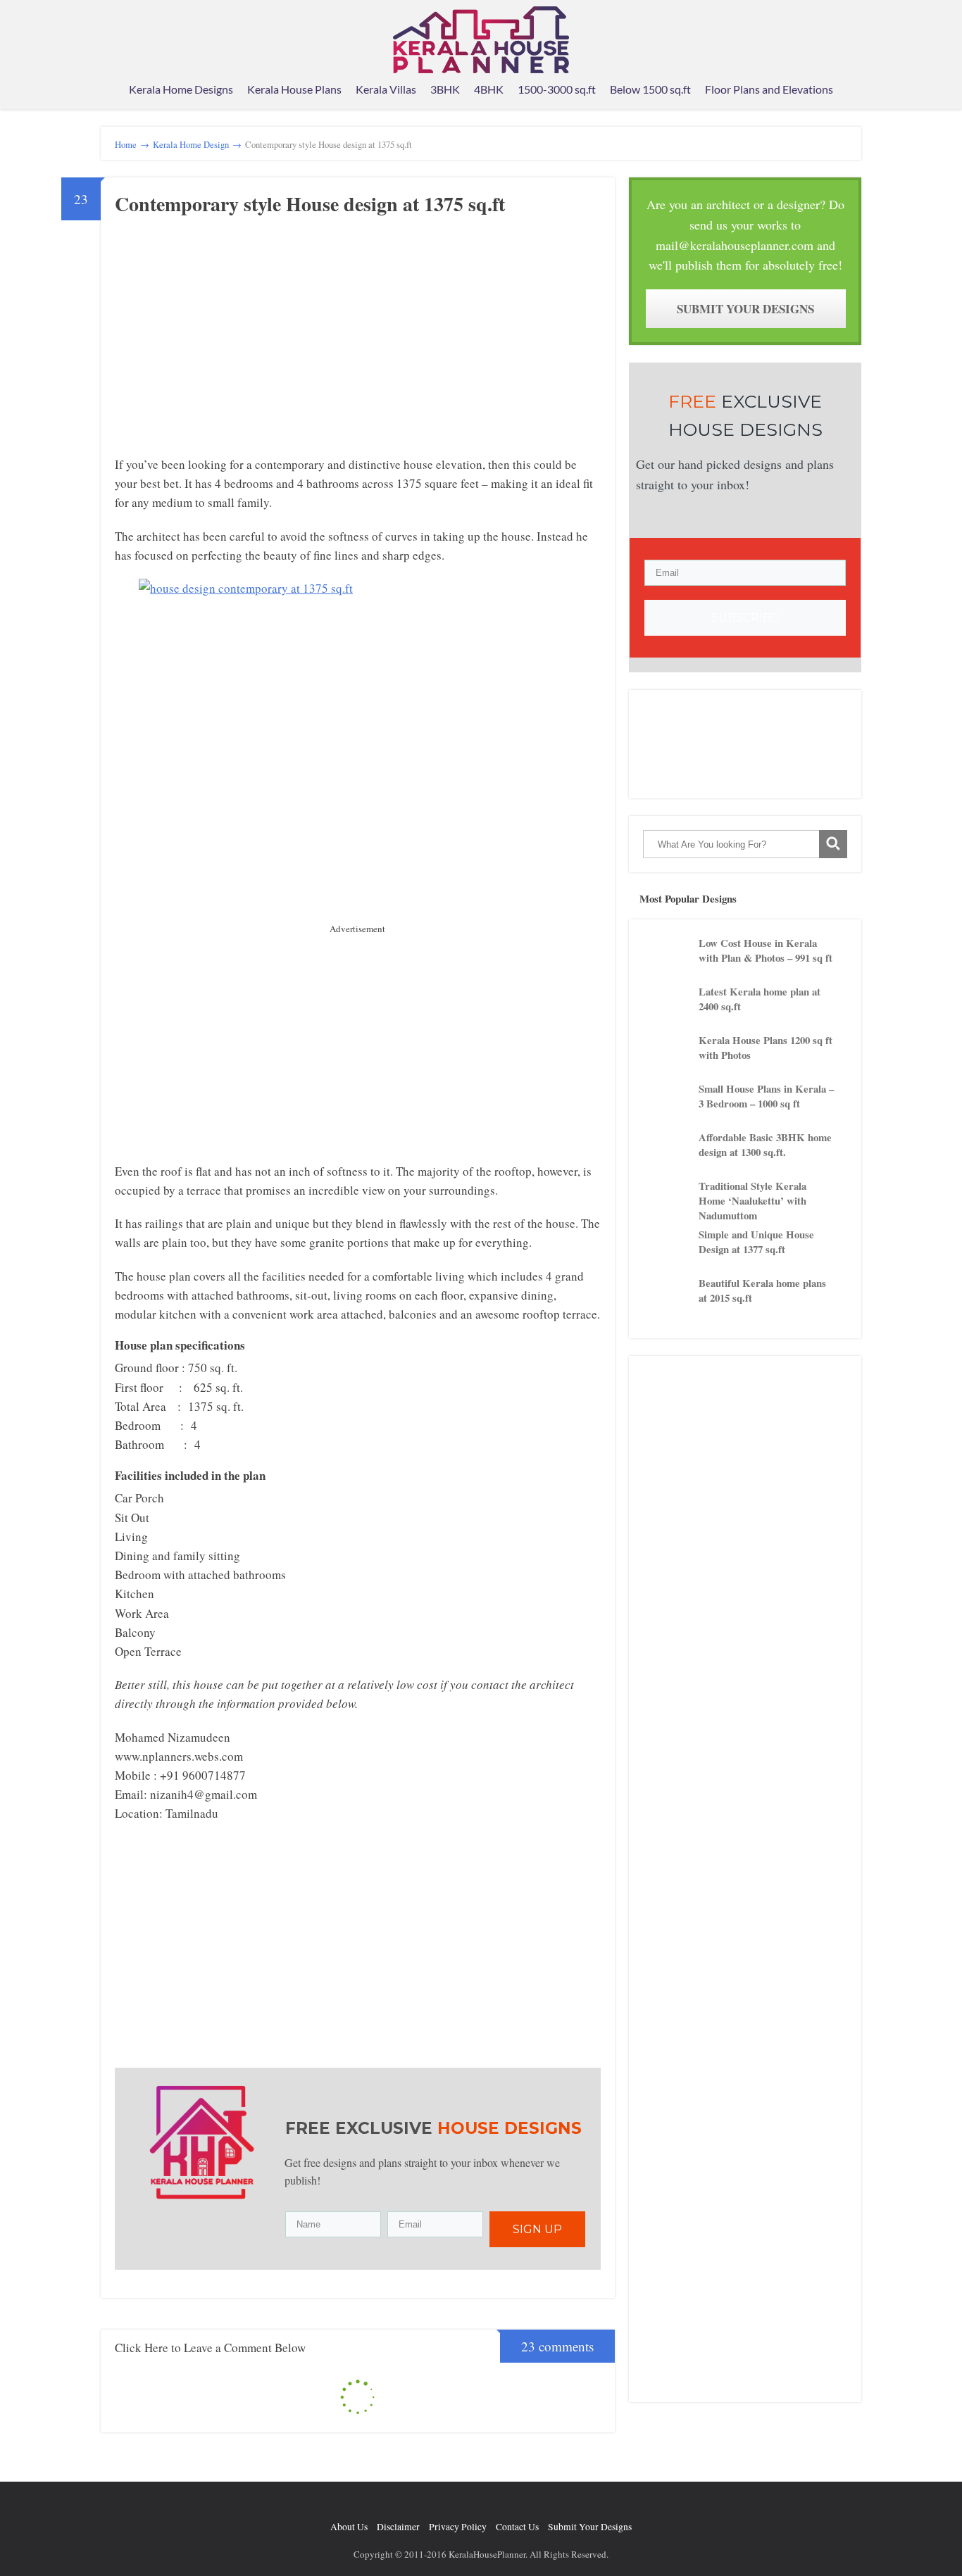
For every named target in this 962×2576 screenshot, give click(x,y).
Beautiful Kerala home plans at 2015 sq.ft (762, 1290)
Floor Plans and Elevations (769, 89)
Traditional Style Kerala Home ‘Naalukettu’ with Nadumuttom (752, 1200)
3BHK (445, 89)
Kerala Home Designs (181, 89)
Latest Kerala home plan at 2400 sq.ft (760, 999)
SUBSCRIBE (745, 618)
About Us (349, 2527)
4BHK (489, 89)
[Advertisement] (233, 353)
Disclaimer (398, 2527)
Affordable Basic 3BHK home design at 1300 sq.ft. (765, 1145)
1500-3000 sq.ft (557, 89)
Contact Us (517, 2527)
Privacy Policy (458, 2527)
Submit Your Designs (745, 309)
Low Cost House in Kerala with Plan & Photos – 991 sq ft (766, 950)
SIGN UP (537, 2229)
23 (81, 199)
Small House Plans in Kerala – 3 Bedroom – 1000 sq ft (766, 1096)
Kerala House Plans (294, 89)
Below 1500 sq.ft (650, 89)
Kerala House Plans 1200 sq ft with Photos (766, 1048)
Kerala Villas (386, 89)
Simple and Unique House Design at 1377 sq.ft (756, 1242)
